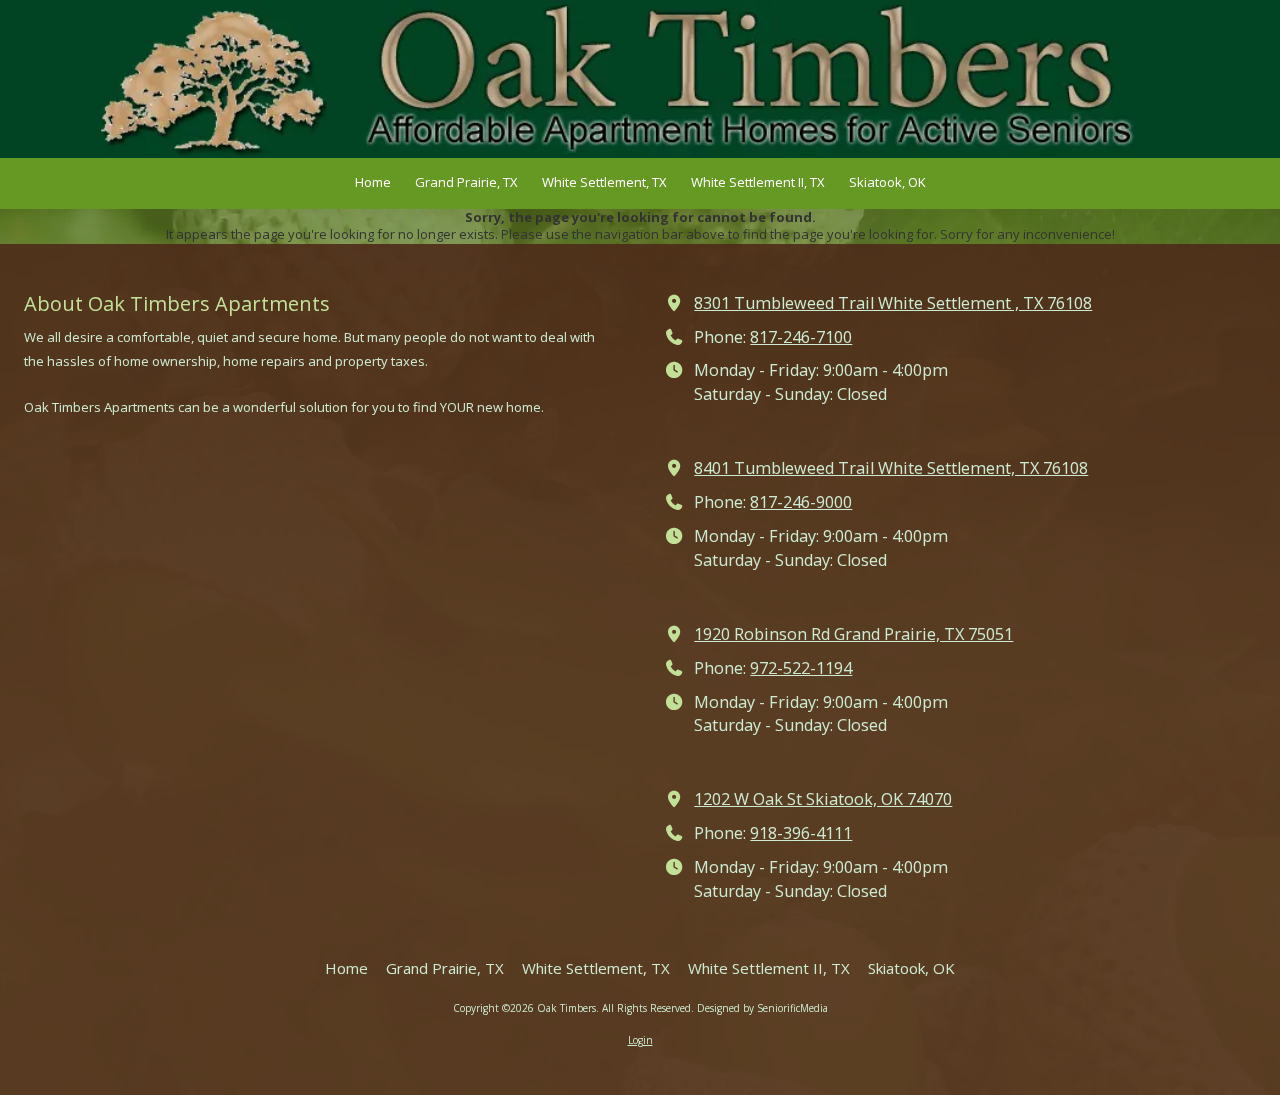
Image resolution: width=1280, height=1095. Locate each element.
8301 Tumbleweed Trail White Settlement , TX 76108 (893, 303)
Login (640, 1040)
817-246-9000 (801, 502)
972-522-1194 (801, 668)
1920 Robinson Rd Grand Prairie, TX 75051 (853, 634)
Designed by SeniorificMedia (762, 1008)
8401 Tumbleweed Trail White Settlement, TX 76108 (891, 468)
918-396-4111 (801, 833)
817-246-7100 (801, 337)
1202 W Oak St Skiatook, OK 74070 (823, 799)
